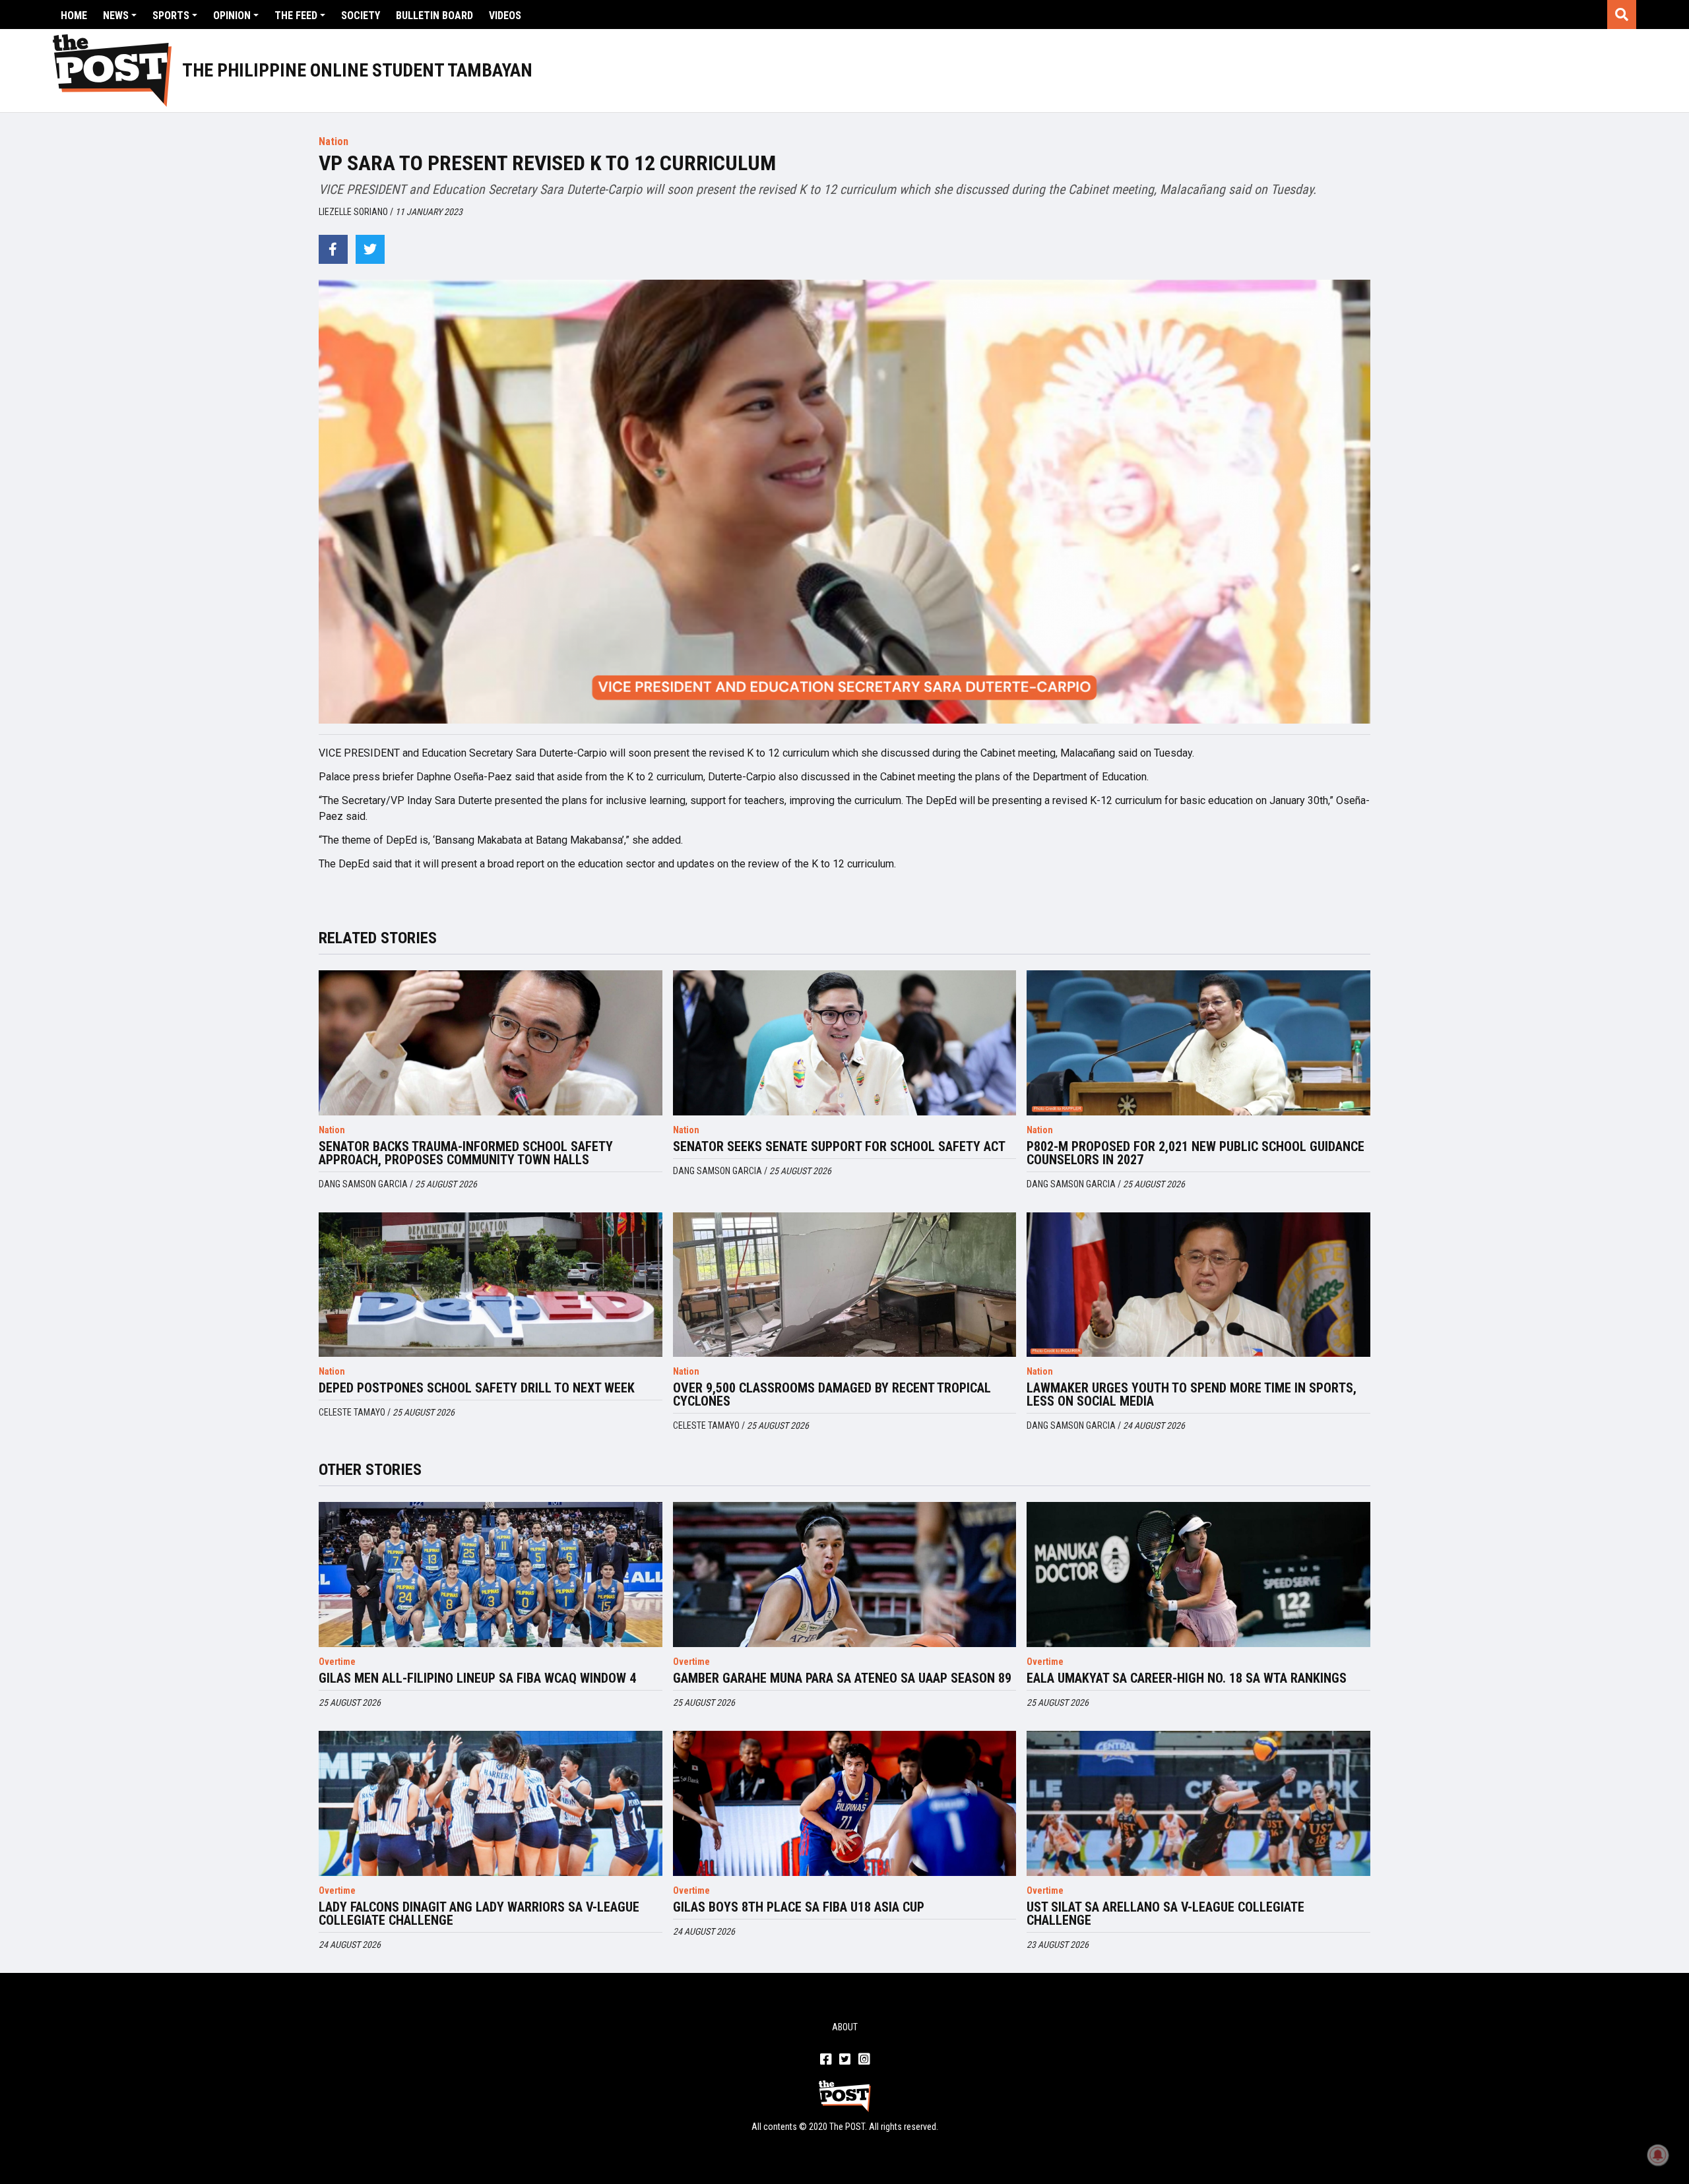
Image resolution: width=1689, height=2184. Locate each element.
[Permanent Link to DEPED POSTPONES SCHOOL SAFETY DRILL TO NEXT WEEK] (491, 1285)
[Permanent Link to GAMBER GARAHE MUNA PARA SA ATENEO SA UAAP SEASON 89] (845, 1575)
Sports (171, 16)
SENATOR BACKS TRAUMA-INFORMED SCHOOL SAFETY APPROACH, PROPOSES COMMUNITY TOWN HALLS (466, 1153)
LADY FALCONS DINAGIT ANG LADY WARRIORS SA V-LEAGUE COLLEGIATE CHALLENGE (479, 1914)
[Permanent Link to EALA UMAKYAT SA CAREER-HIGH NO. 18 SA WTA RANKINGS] (1198, 1575)
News (116, 16)
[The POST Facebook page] (826, 2060)
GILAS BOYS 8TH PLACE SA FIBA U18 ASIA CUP (799, 1907)
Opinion (232, 16)
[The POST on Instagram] (864, 2060)
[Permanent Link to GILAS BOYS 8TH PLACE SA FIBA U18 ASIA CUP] (845, 1803)
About (845, 2027)
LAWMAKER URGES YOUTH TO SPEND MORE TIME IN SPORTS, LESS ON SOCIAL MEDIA (1192, 1394)
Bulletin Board (434, 16)
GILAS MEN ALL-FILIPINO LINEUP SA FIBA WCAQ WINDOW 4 (477, 1678)
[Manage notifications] (1658, 2155)
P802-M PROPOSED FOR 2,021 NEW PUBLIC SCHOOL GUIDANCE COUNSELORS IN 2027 (1195, 1153)
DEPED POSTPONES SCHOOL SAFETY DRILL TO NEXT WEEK (477, 1388)
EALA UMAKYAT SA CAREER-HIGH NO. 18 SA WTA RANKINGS (1187, 1678)
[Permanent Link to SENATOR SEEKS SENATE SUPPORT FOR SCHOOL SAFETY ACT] (845, 1043)
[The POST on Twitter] (845, 2060)
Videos (505, 16)
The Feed (296, 16)
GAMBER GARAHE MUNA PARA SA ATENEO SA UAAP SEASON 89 (842, 1678)
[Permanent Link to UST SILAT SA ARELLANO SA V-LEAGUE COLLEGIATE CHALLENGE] (1198, 1803)
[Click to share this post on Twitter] (370, 249)
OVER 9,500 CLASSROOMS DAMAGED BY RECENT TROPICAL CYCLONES (832, 1394)
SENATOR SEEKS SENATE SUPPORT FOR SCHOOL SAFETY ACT (839, 1146)
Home (74, 16)
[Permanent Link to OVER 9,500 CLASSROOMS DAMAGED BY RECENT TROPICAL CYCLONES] (845, 1285)
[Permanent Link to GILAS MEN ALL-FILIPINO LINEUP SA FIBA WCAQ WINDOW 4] (491, 1575)
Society (361, 16)
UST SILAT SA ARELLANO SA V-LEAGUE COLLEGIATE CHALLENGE (1165, 1914)
